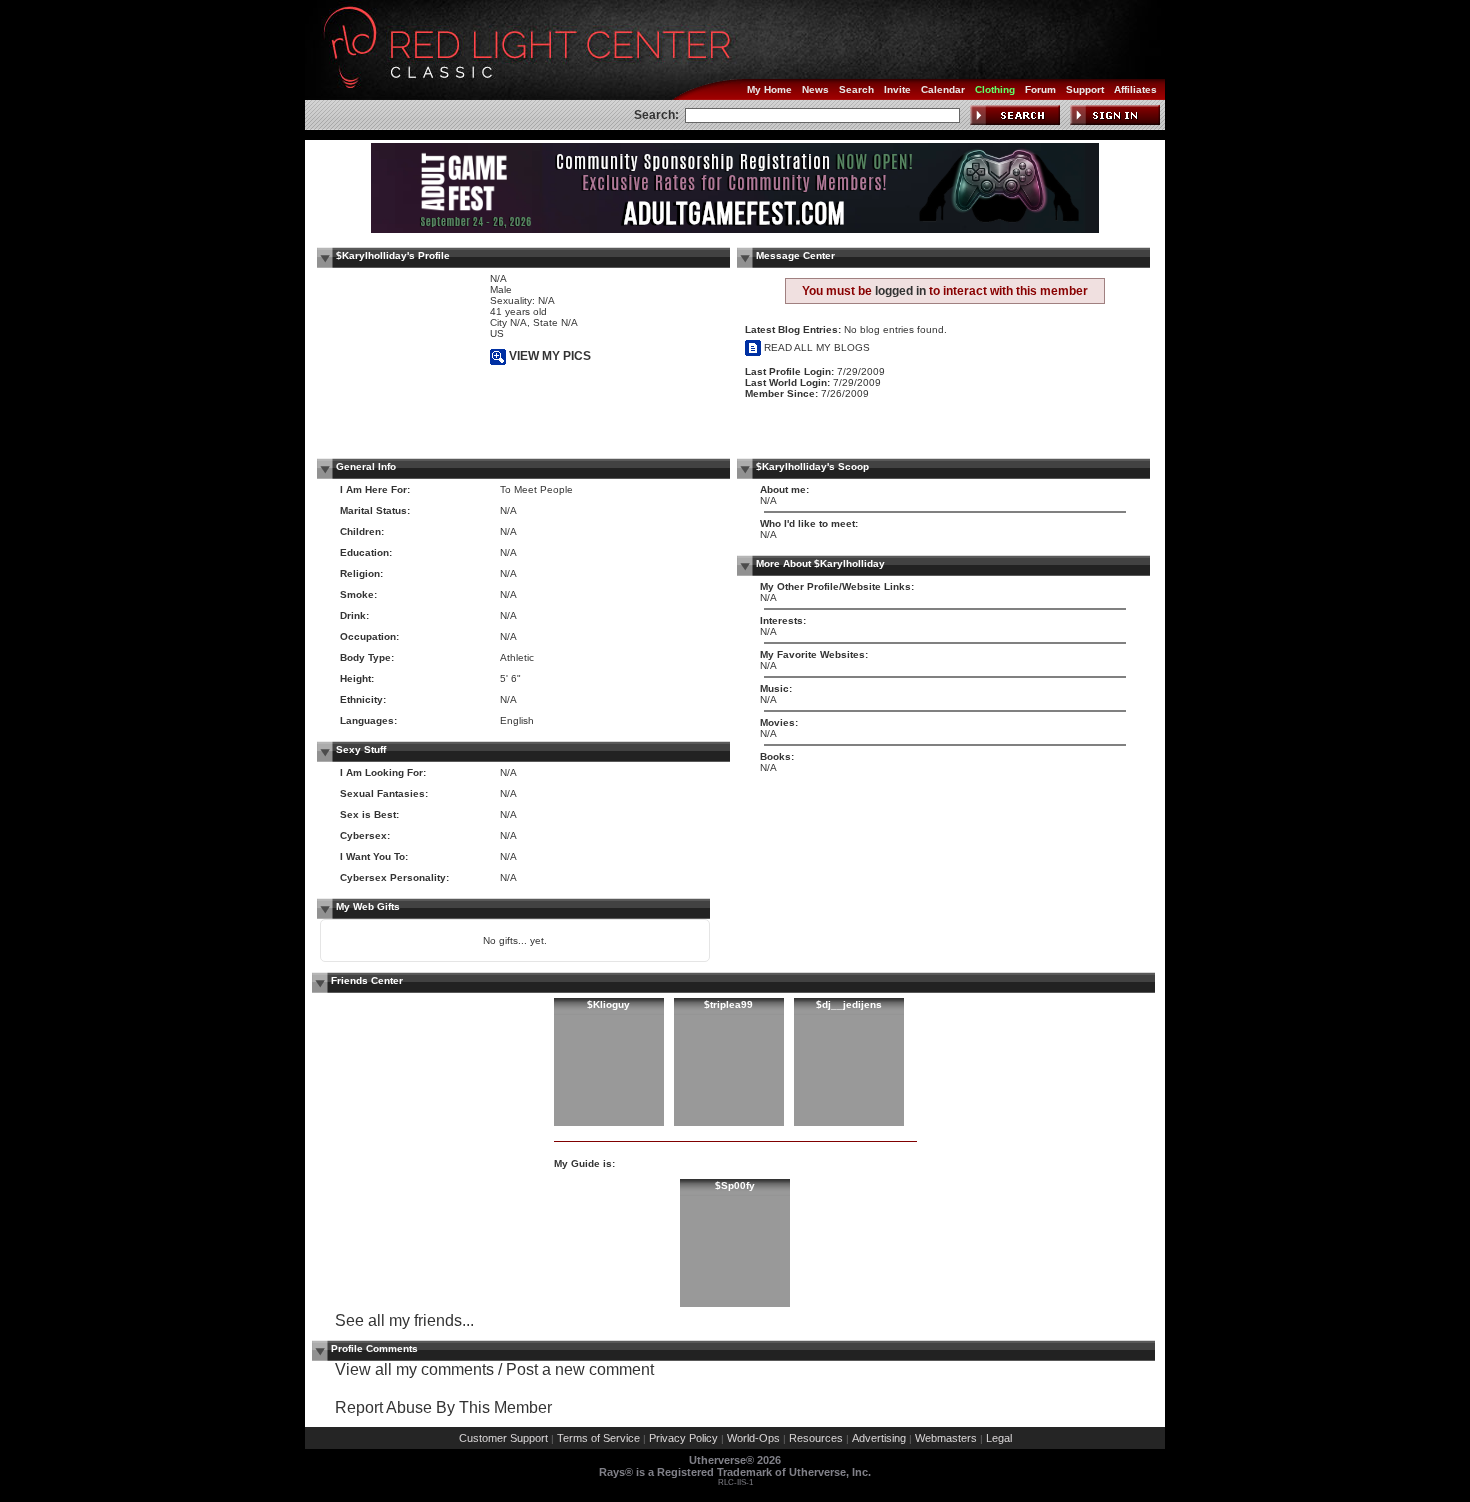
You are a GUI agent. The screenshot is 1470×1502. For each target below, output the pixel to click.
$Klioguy (608, 1004)
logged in (900, 291)
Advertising (879, 1438)
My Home (769, 89)
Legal (999, 1438)
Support (1085, 89)
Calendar (943, 89)
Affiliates (1135, 89)
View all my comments (414, 1369)
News (815, 89)
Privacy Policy (683, 1438)
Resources (816, 1438)
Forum (1040, 89)
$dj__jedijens (849, 1004)
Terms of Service (598, 1438)
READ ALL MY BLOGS (815, 347)
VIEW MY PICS (548, 356)
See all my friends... (404, 1320)
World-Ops (753, 1438)
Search (856, 89)
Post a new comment (580, 1369)
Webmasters (946, 1438)
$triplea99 (728, 1004)
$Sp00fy (735, 1185)
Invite (897, 89)
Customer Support (503, 1438)
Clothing (995, 89)
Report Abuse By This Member (443, 1407)
